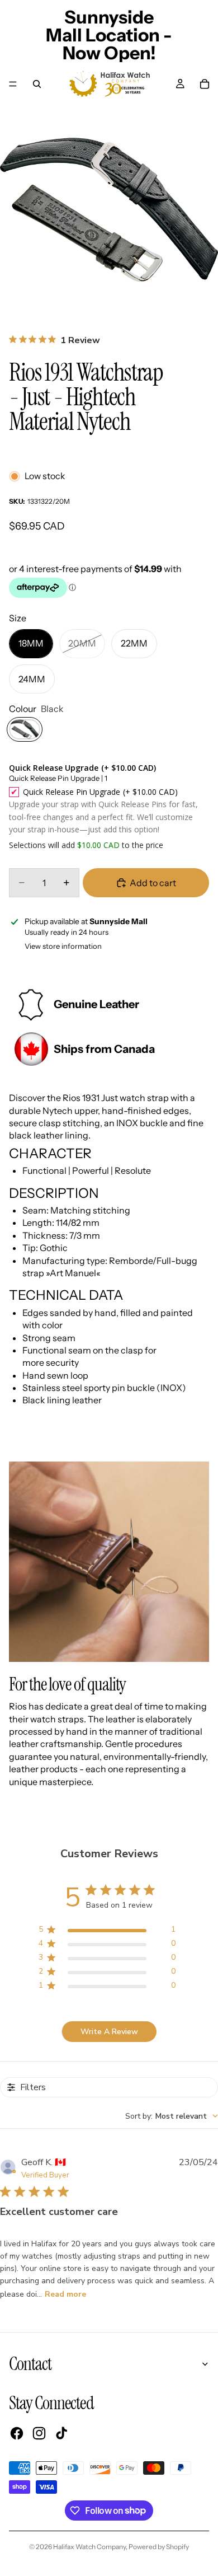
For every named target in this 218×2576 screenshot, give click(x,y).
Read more (65, 2294)
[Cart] (205, 84)
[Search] (37, 84)
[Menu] (13, 84)
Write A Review (109, 2032)
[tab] (109, 1249)
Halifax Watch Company (89, 2547)
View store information (63, 946)
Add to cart (153, 883)
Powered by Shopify (159, 2547)
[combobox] (172, 2116)
